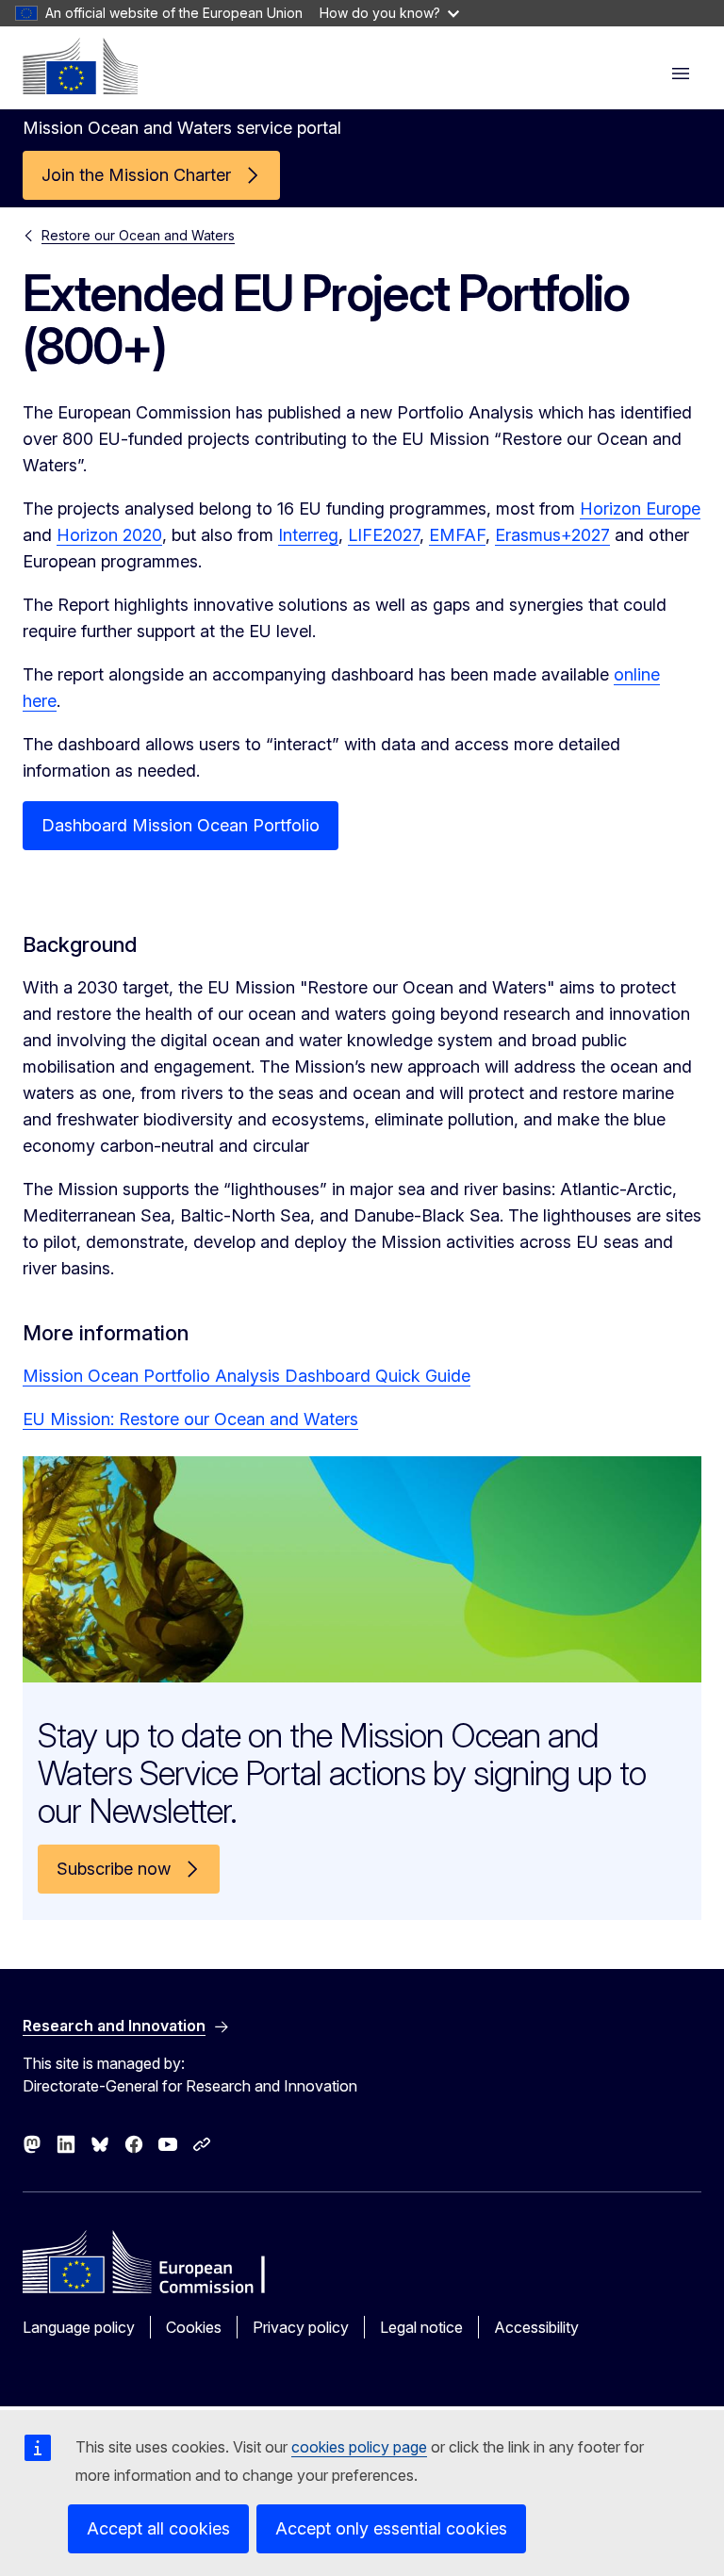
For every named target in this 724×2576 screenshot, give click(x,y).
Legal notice (421, 2327)
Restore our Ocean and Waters (138, 235)
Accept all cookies (158, 2528)
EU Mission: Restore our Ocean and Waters (190, 1419)
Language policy (79, 2327)
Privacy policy (301, 2327)
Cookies (194, 2327)
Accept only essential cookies (391, 2528)
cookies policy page (359, 2447)
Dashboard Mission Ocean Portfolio (181, 825)
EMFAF (457, 535)
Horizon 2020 (109, 535)
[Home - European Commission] (80, 66)
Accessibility (536, 2327)
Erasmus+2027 (552, 535)
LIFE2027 (384, 535)
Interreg (308, 535)
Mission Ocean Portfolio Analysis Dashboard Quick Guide (247, 1376)
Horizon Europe (640, 509)
